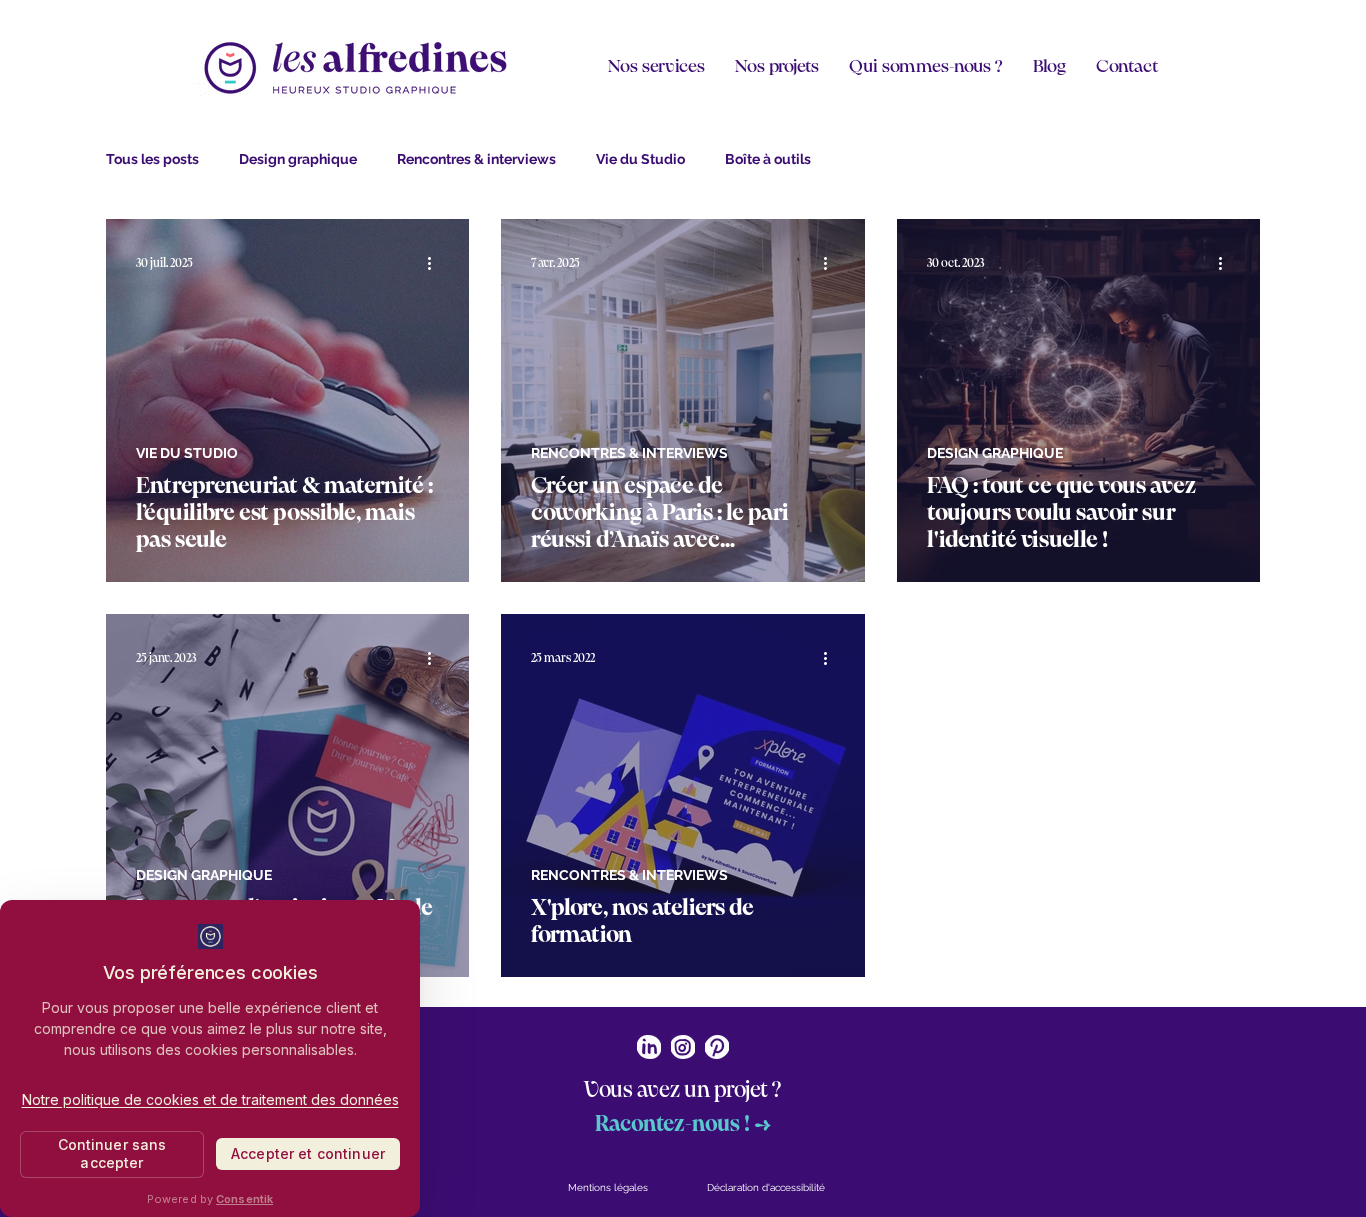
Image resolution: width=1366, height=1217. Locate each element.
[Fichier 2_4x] (649, 1047)
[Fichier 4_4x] (717, 1047)
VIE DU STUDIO (187, 453)
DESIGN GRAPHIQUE (995, 453)
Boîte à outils (768, 159)
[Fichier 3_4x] (683, 1047)
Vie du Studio (640, 159)
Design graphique (298, 159)
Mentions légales (608, 1187)
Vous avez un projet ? (683, 1090)
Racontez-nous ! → (683, 1124)
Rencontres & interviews (476, 159)
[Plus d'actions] (436, 263)
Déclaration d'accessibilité (766, 1187)
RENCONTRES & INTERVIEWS (629, 453)
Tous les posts (152, 159)
